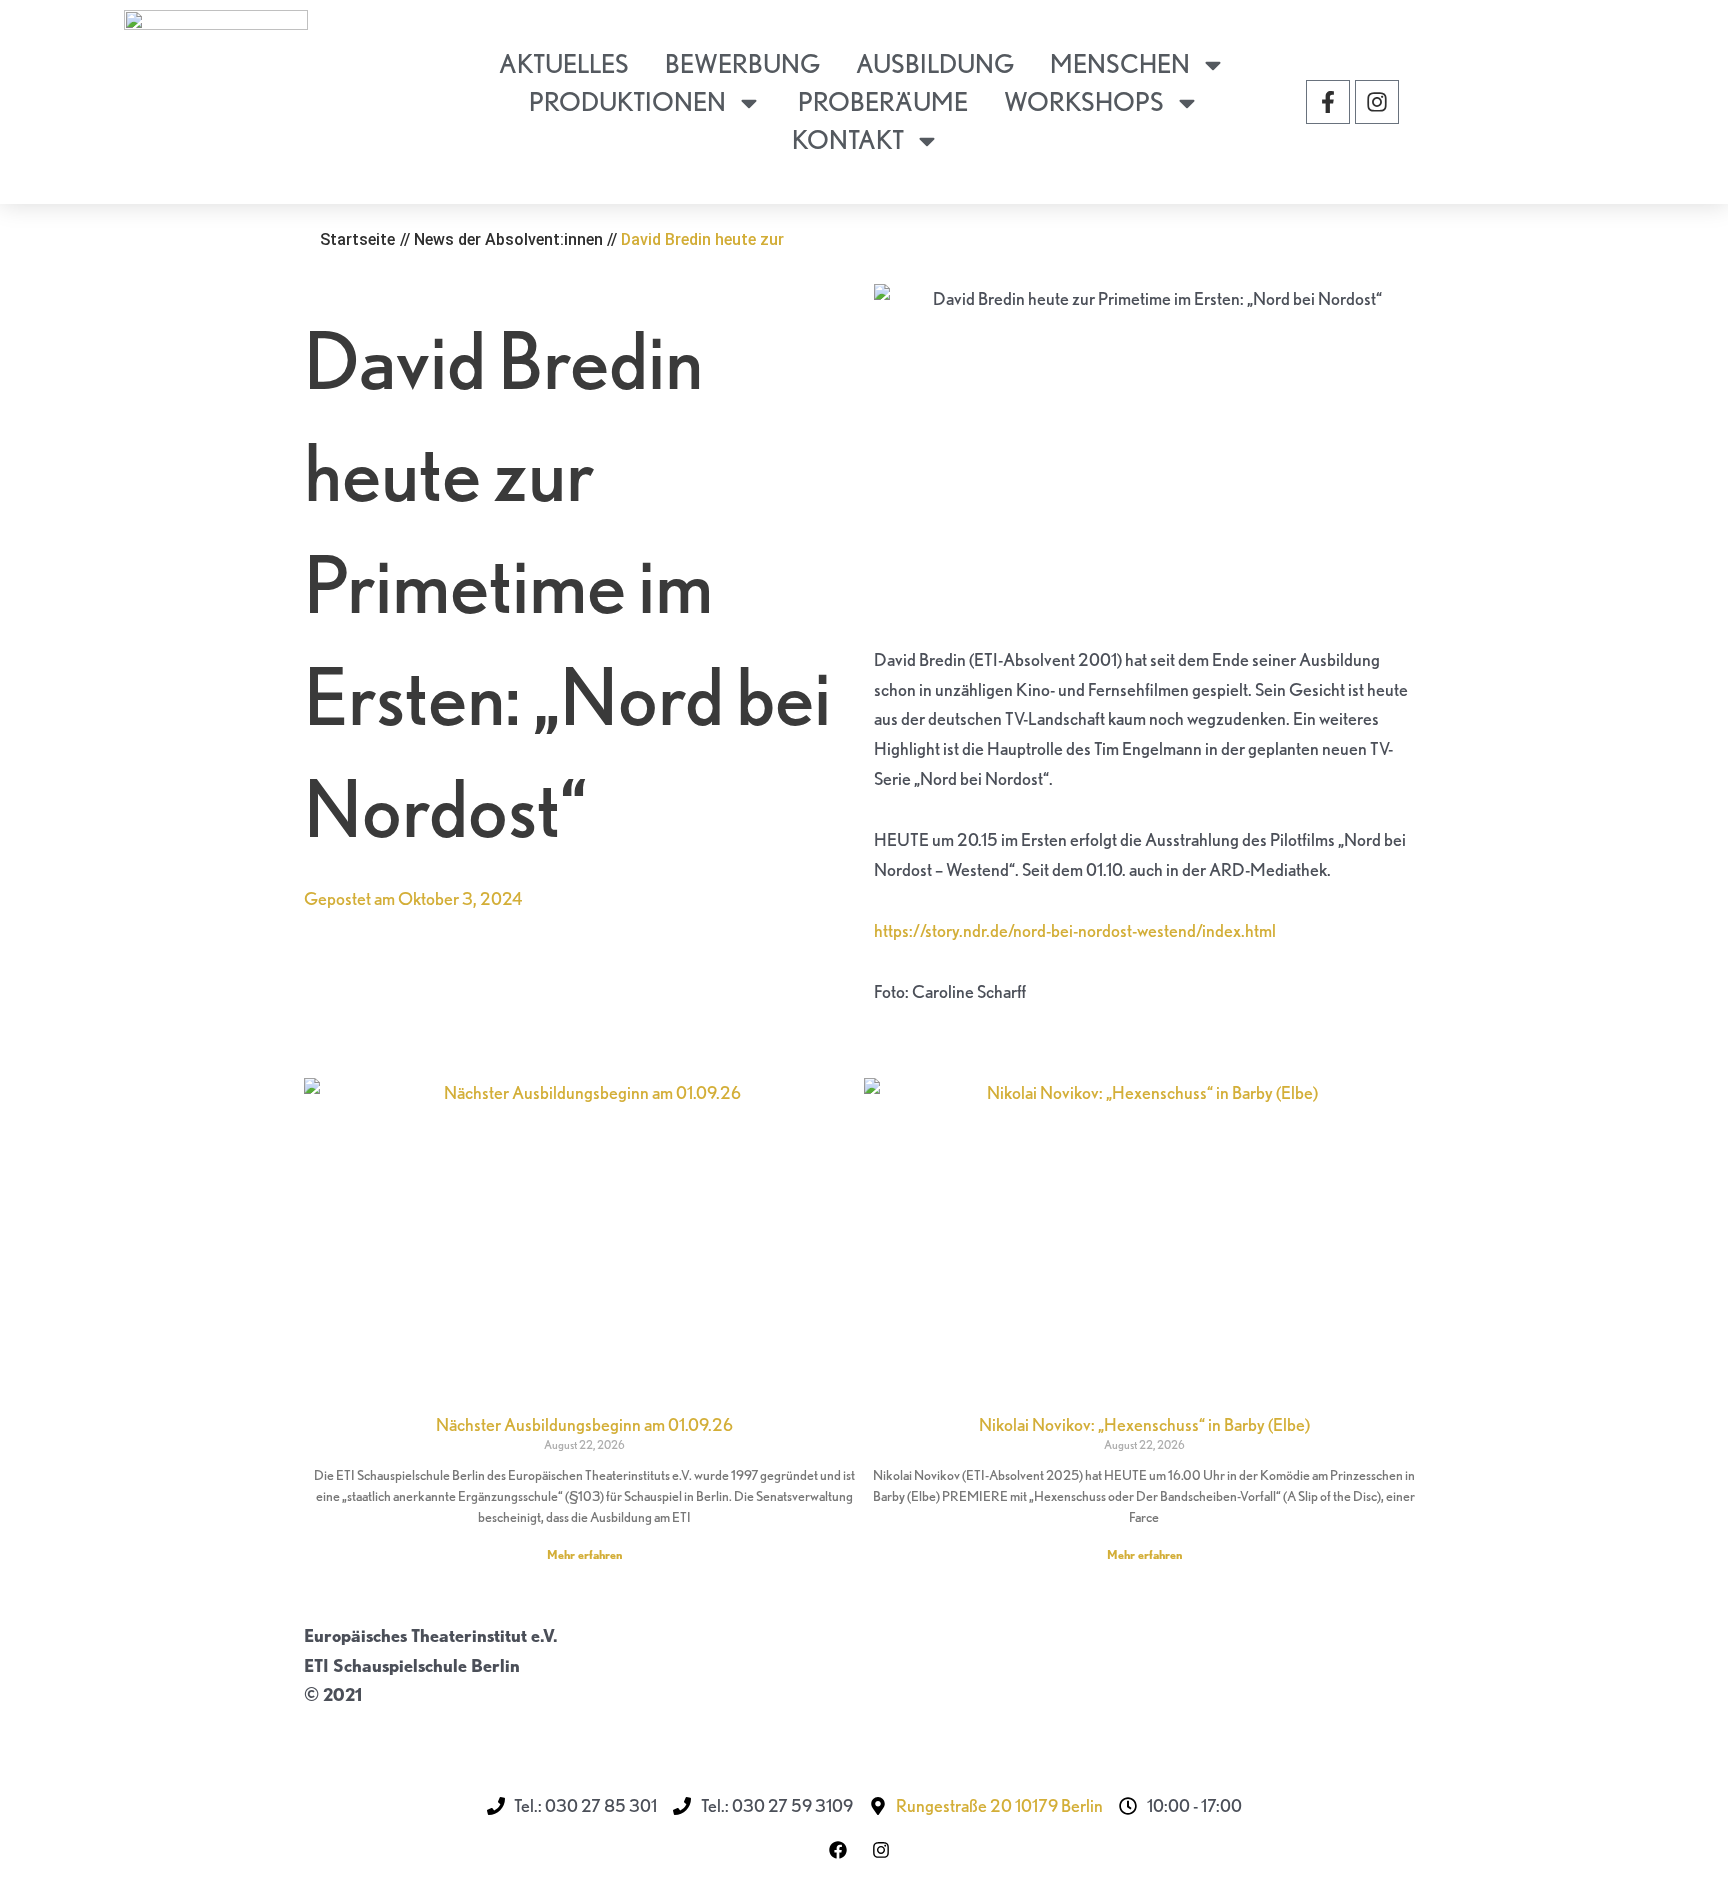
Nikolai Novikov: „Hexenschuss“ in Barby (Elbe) (1144, 1424)
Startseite (357, 239)
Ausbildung (935, 63)
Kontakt (848, 139)
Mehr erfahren (584, 1554)
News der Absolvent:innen (508, 239)
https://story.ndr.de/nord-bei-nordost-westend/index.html (1075, 930)
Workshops (1084, 101)
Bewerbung (742, 63)
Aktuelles (564, 63)
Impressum (347, 1724)
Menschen (1120, 63)
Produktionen (627, 101)
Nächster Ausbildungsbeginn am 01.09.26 (584, 1424)
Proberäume (883, 101)
